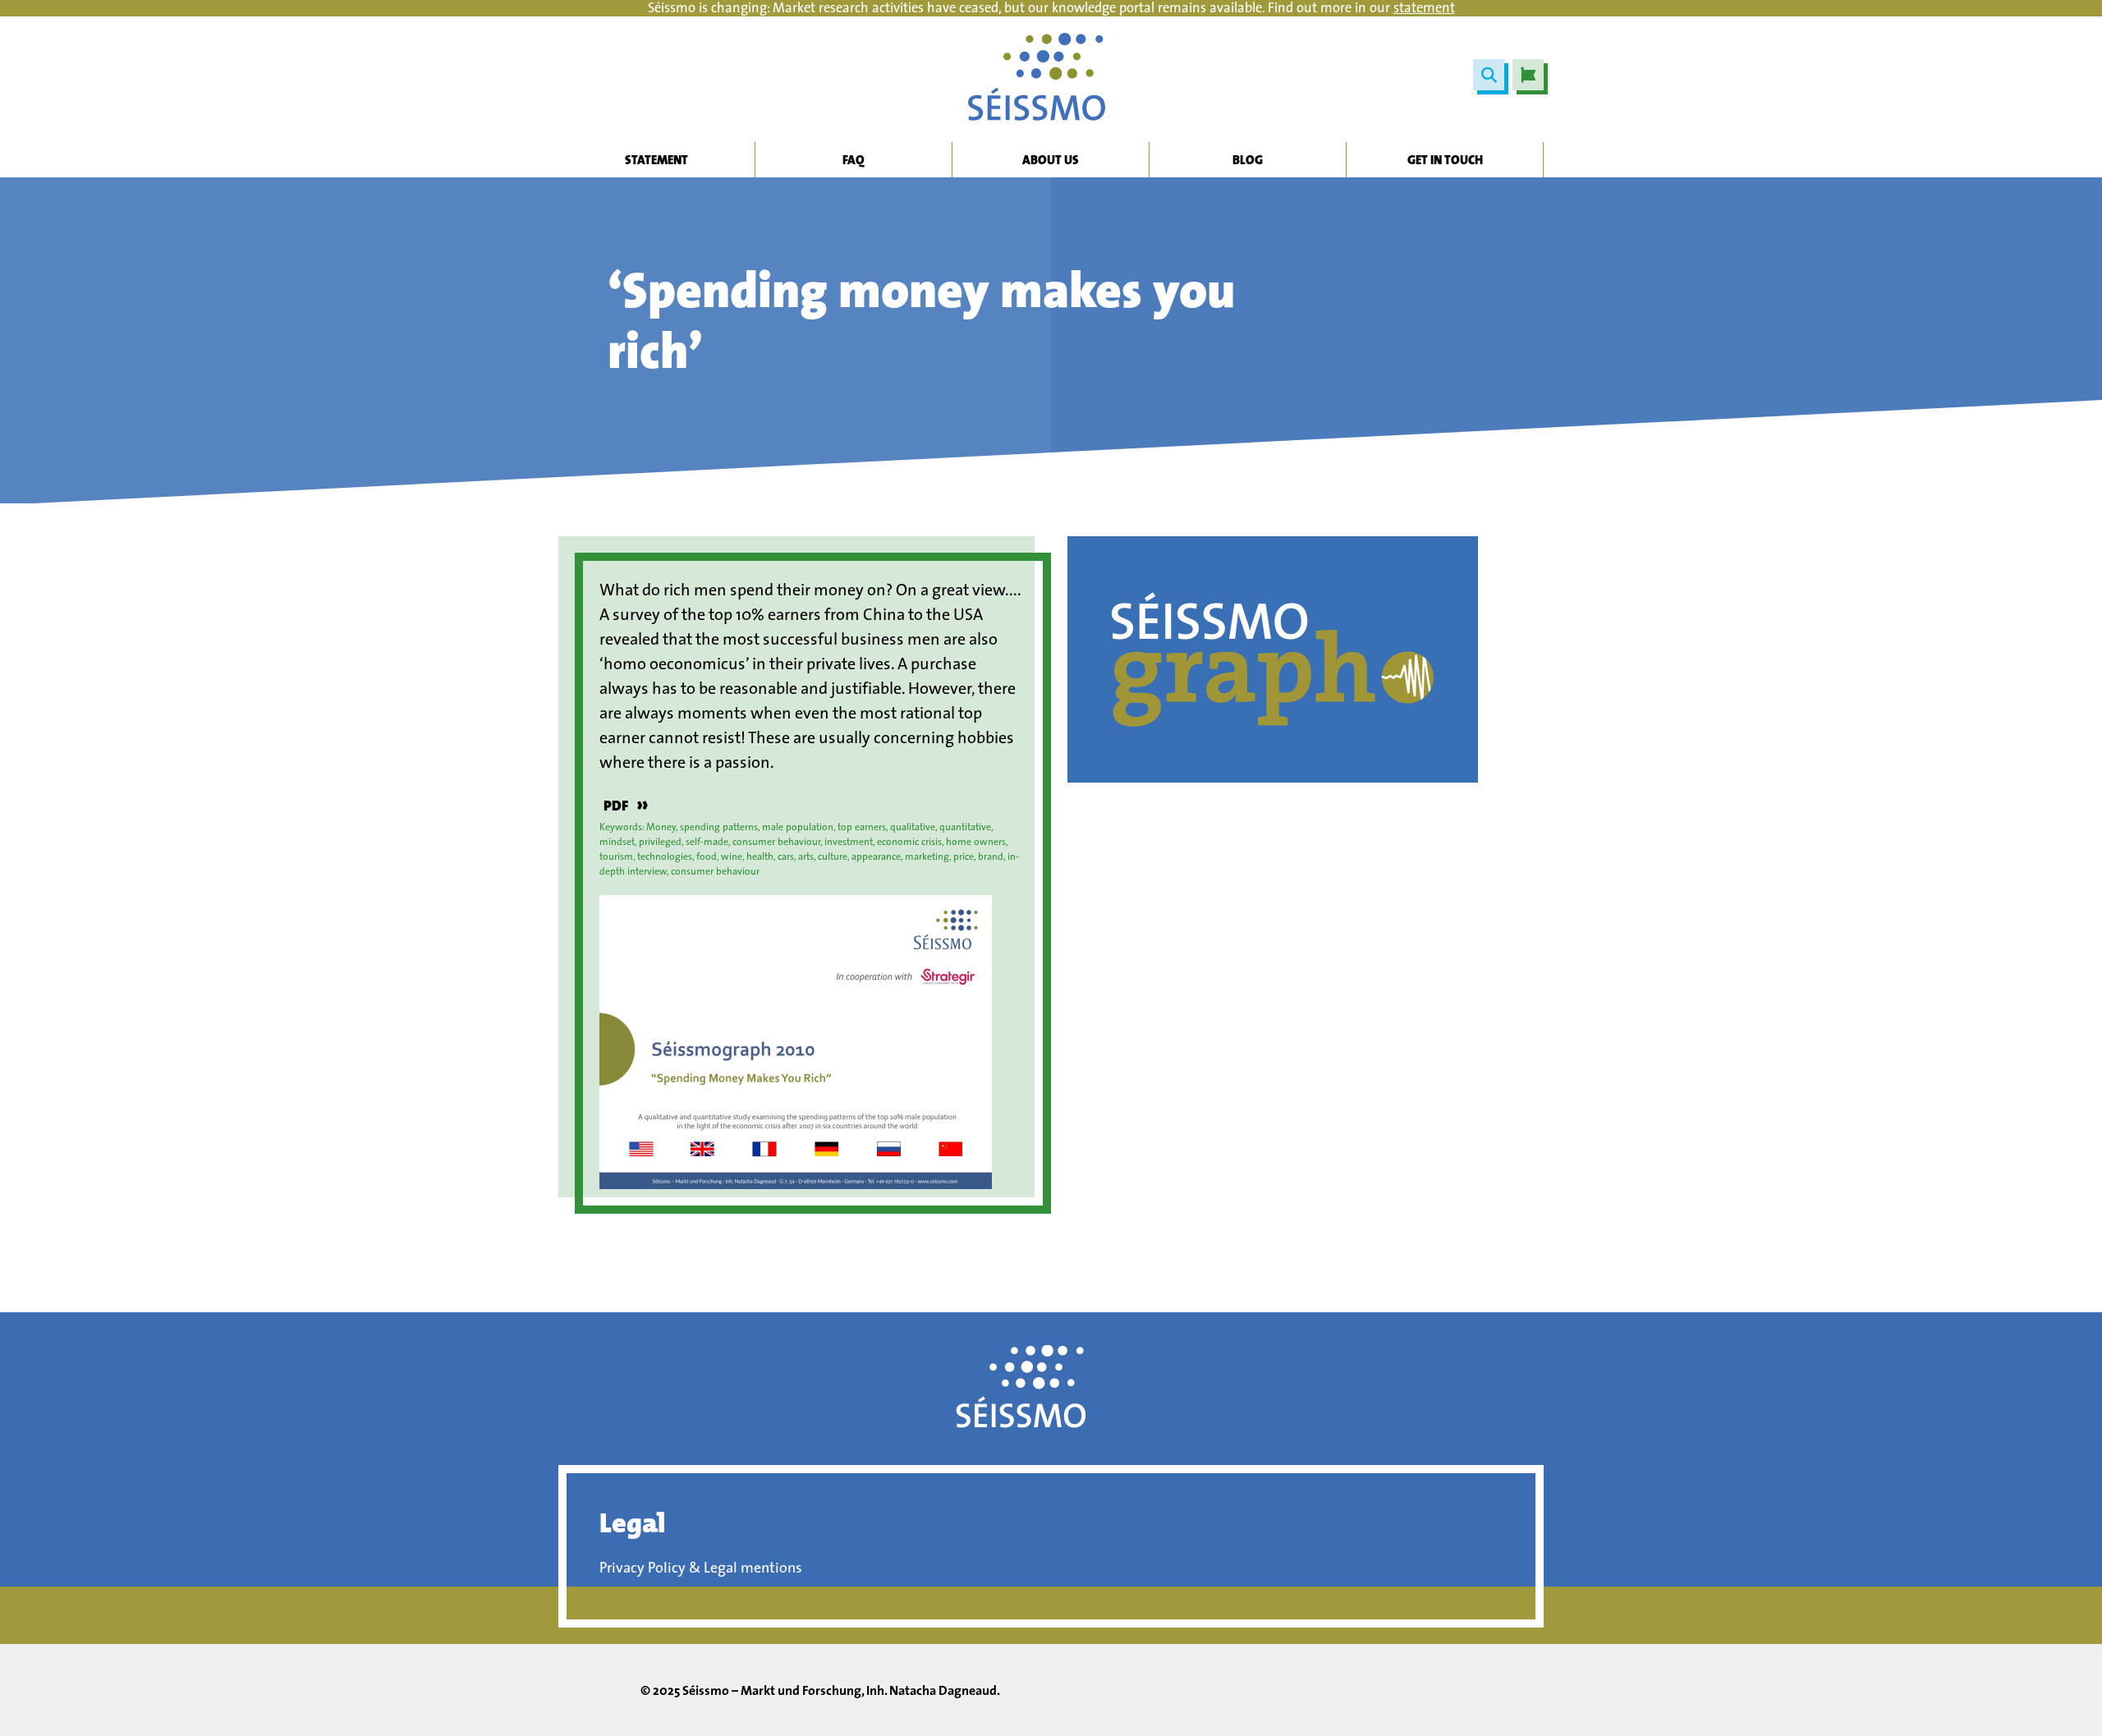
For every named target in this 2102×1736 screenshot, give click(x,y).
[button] (1489, 75)
